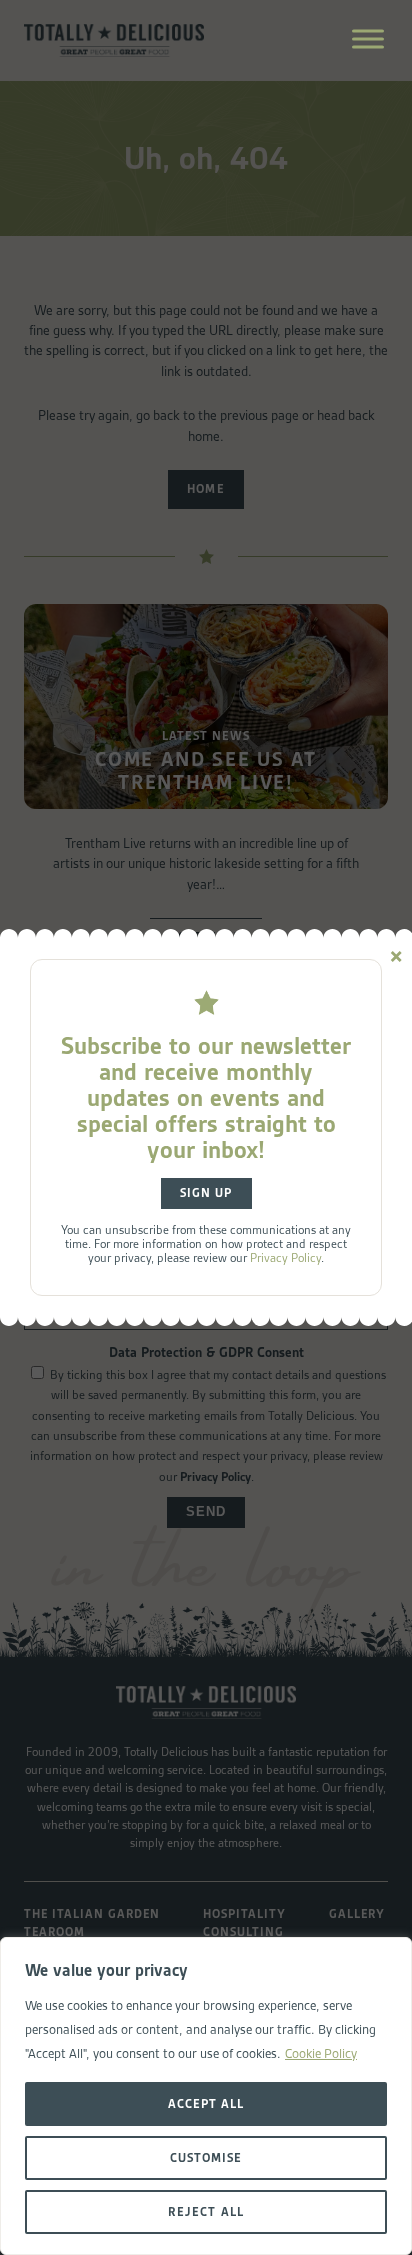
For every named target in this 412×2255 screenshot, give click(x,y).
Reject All (205, 2211)
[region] (206, 2096)
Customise (206, 2157)
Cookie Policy (321, 2053)
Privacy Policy (285, 1258)
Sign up (206, 1193)
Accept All (206, 2103)
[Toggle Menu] (368, 38)
